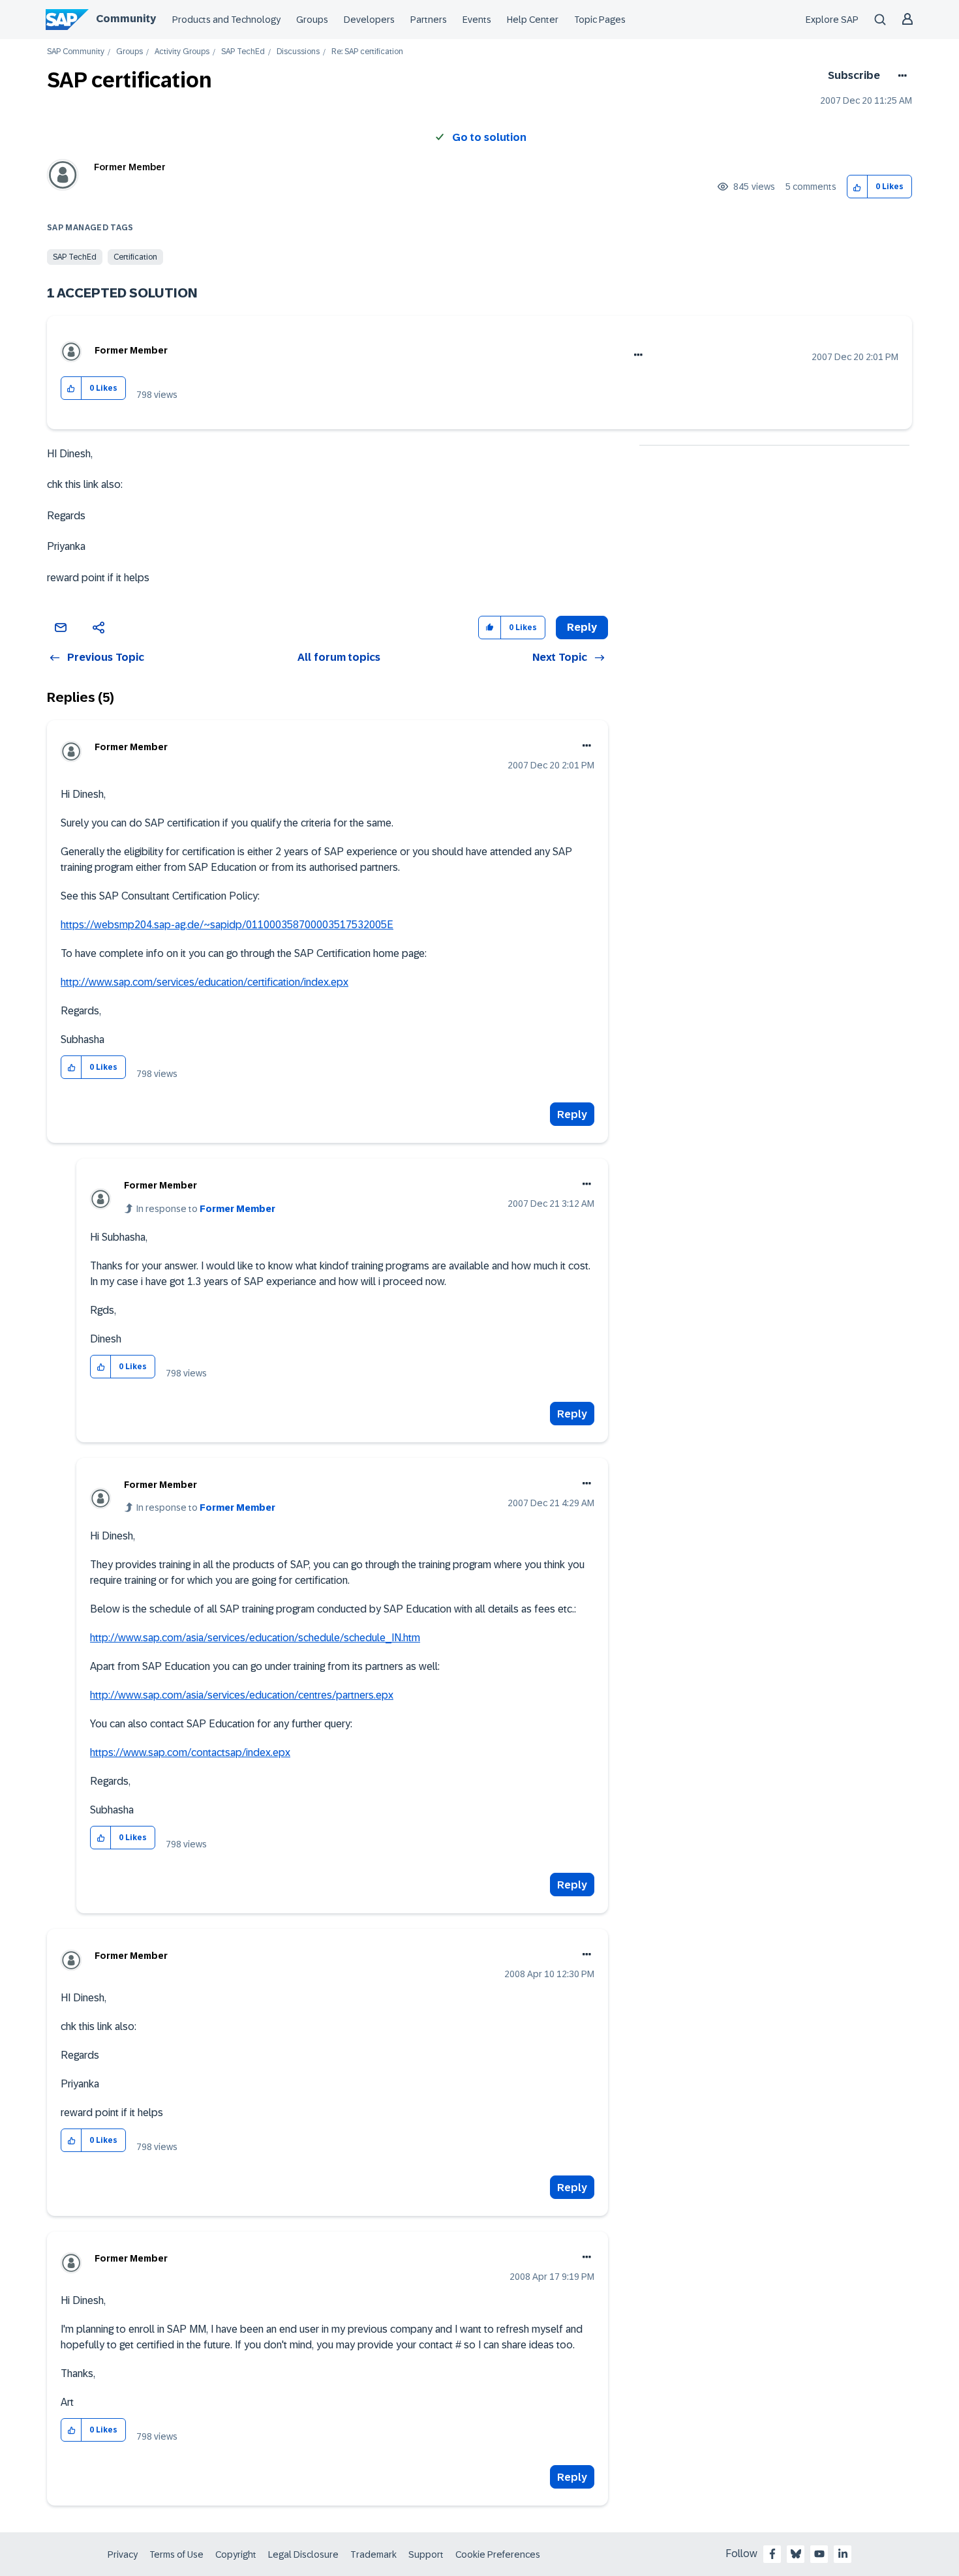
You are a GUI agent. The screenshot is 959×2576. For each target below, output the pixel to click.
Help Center (533, 20)
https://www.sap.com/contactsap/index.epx (190, 1752)
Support (426, 2554)
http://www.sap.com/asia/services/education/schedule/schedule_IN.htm (255, 1638)
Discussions (298, 52)
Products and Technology (226, 20)
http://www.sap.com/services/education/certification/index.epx (205, 982)
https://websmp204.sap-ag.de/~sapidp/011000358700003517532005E (227, 925)
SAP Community (76, 52)
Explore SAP (832, 20)
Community (126, 19)
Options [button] (900, 76)
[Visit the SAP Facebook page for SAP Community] (772, 2554)
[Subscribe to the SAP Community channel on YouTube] (819, 2554)
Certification (135, 257)
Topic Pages (600, 20)
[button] (858, 187)
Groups (312, 20)
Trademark (373, 2554)
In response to (206, 1209)
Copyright (236, 2554)
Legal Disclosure (303, 2554)
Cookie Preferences (498, 2554)
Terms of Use (176, 2554)
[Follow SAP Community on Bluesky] (796, 2554)
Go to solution (489, 137)
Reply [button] (582, 627)
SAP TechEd (243, 52)
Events (477, 20)
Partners (429, 20)
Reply (572, 1114)
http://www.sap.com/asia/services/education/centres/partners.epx (242, 1695)
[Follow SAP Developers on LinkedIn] (843, 2554)
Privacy (123, 2554)
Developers (369, 20)
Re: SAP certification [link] (367, 52)
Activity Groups (182, 52)
